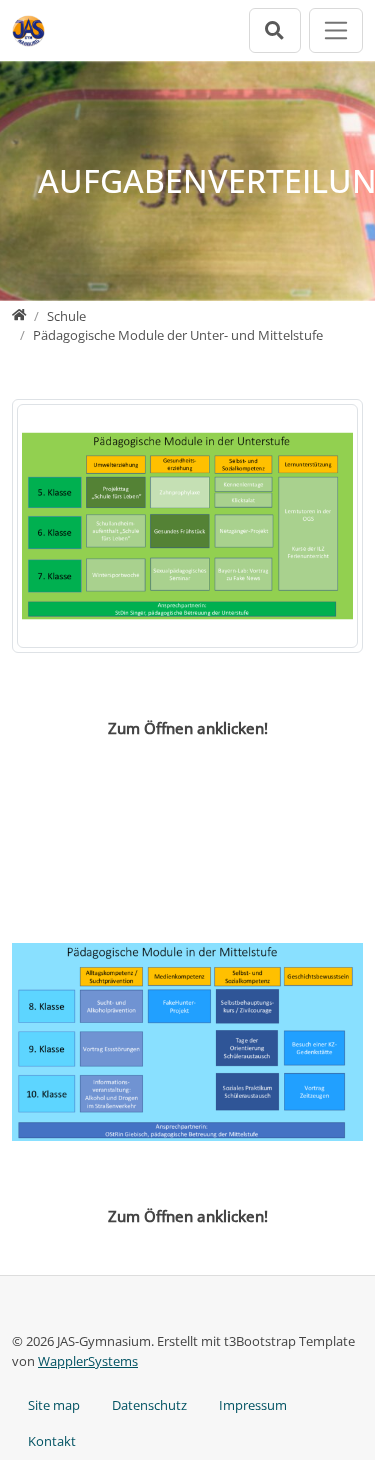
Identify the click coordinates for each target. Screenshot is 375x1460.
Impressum (253, 1405)
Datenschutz (149, 1405)
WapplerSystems (88, 1361)
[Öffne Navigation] (336, 30)
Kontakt (52, 1441)
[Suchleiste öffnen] (275, 30)
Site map (54, 1405)
